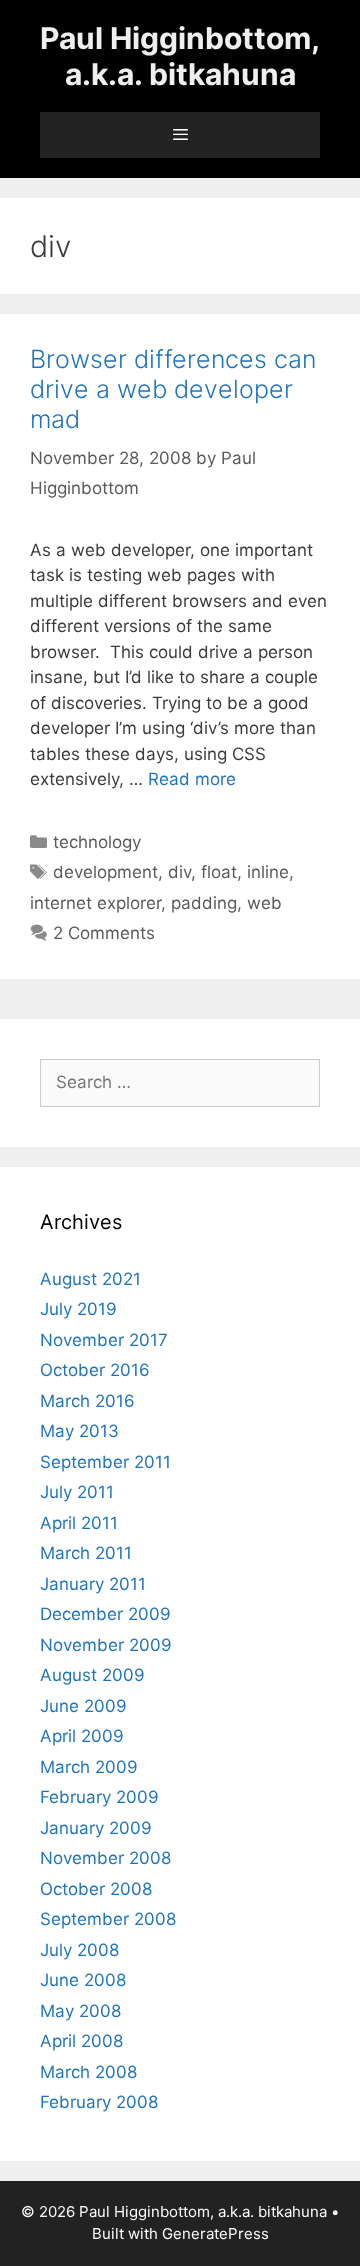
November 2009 (106, 1645)
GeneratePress (215, 2233)
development (105, 872)
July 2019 (78, 1309)
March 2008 (88, 2072)
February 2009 (99, 1797)
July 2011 (77, 1492)
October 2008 (96, 1889)
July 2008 (79, 1950)
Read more (192, 779)
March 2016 (87, 1401)
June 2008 (83, 1980)
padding (204, 903)
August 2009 (92, 1675)
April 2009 (82, 1736)
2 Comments (104, 933)
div (179, 872)
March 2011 (86, 1553)
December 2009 (105, 1614)
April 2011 (79, 1523)
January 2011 (93, 1584)
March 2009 (89, 1767)
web (264, 903)
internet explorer (95, 903)
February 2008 (99, 2102)
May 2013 (79, 1431)
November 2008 (105, 1858)
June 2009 (83, 1706)
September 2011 (105, 1462)
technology (97, 842)
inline (268, 872)
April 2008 (81, 2041)
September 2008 (108, 1919)
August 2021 (90, 1279)
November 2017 (104, 1340)
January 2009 (96, 1828)
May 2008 (80, 2011)
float (219, 872)
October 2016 (95, 1370)
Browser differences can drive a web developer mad (173, 389)
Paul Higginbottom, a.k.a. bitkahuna (180, 56)
